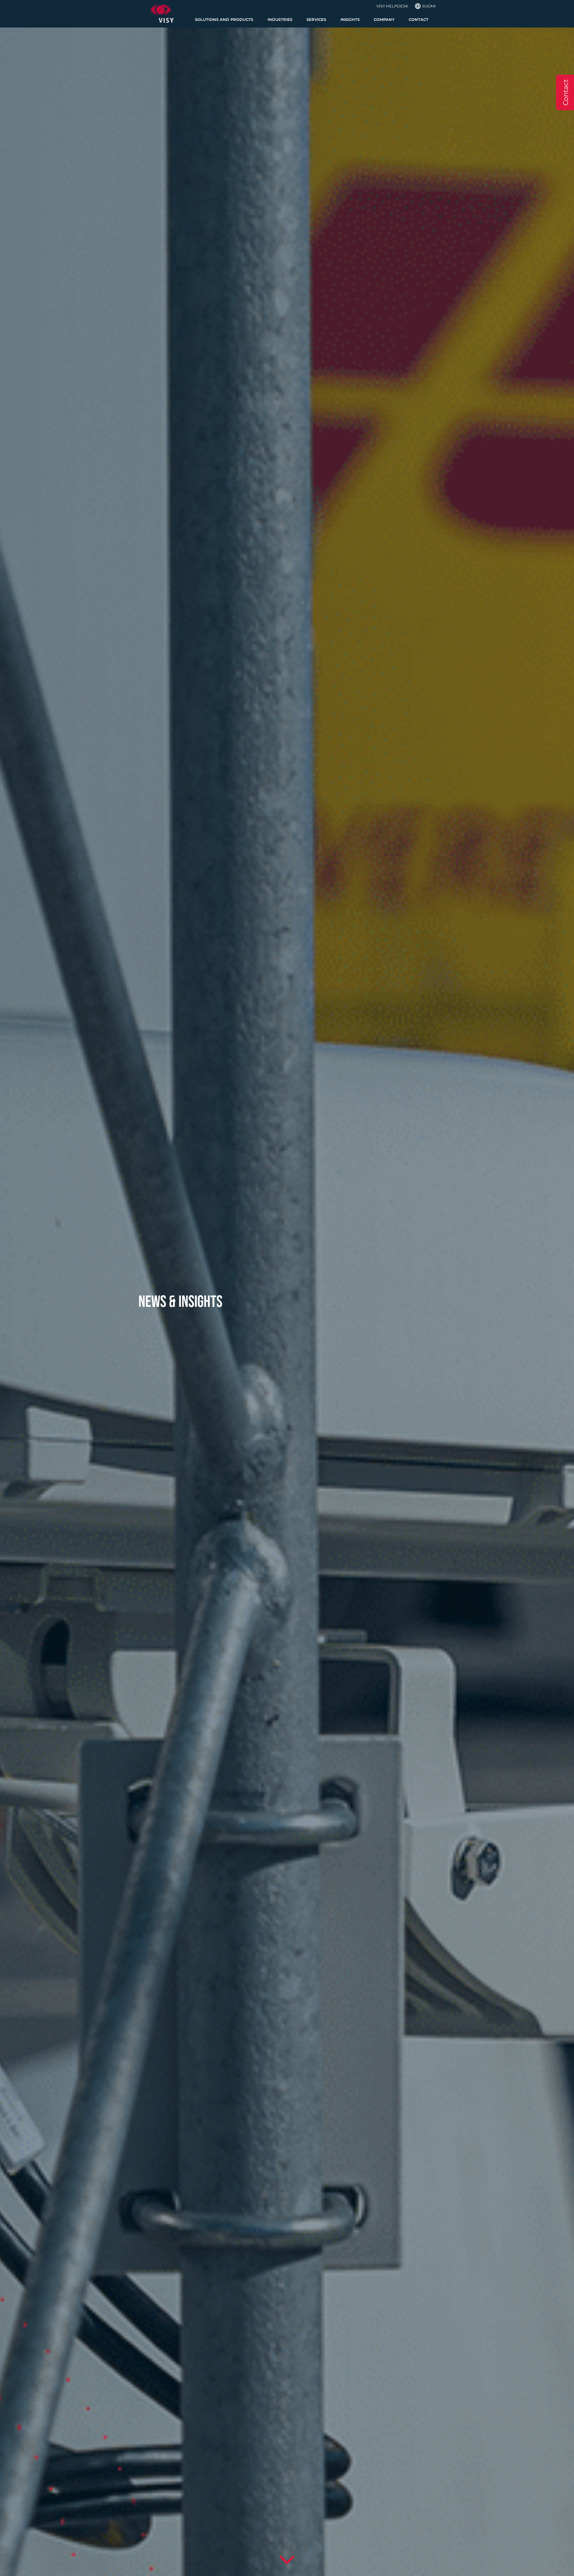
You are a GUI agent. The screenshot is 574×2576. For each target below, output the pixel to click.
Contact (419, 20)
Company (384, 20)
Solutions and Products (224, 20)
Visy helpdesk (392, 6)
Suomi (429, 6)
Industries (280, 20)
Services (316, 20)
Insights (350, 20)
